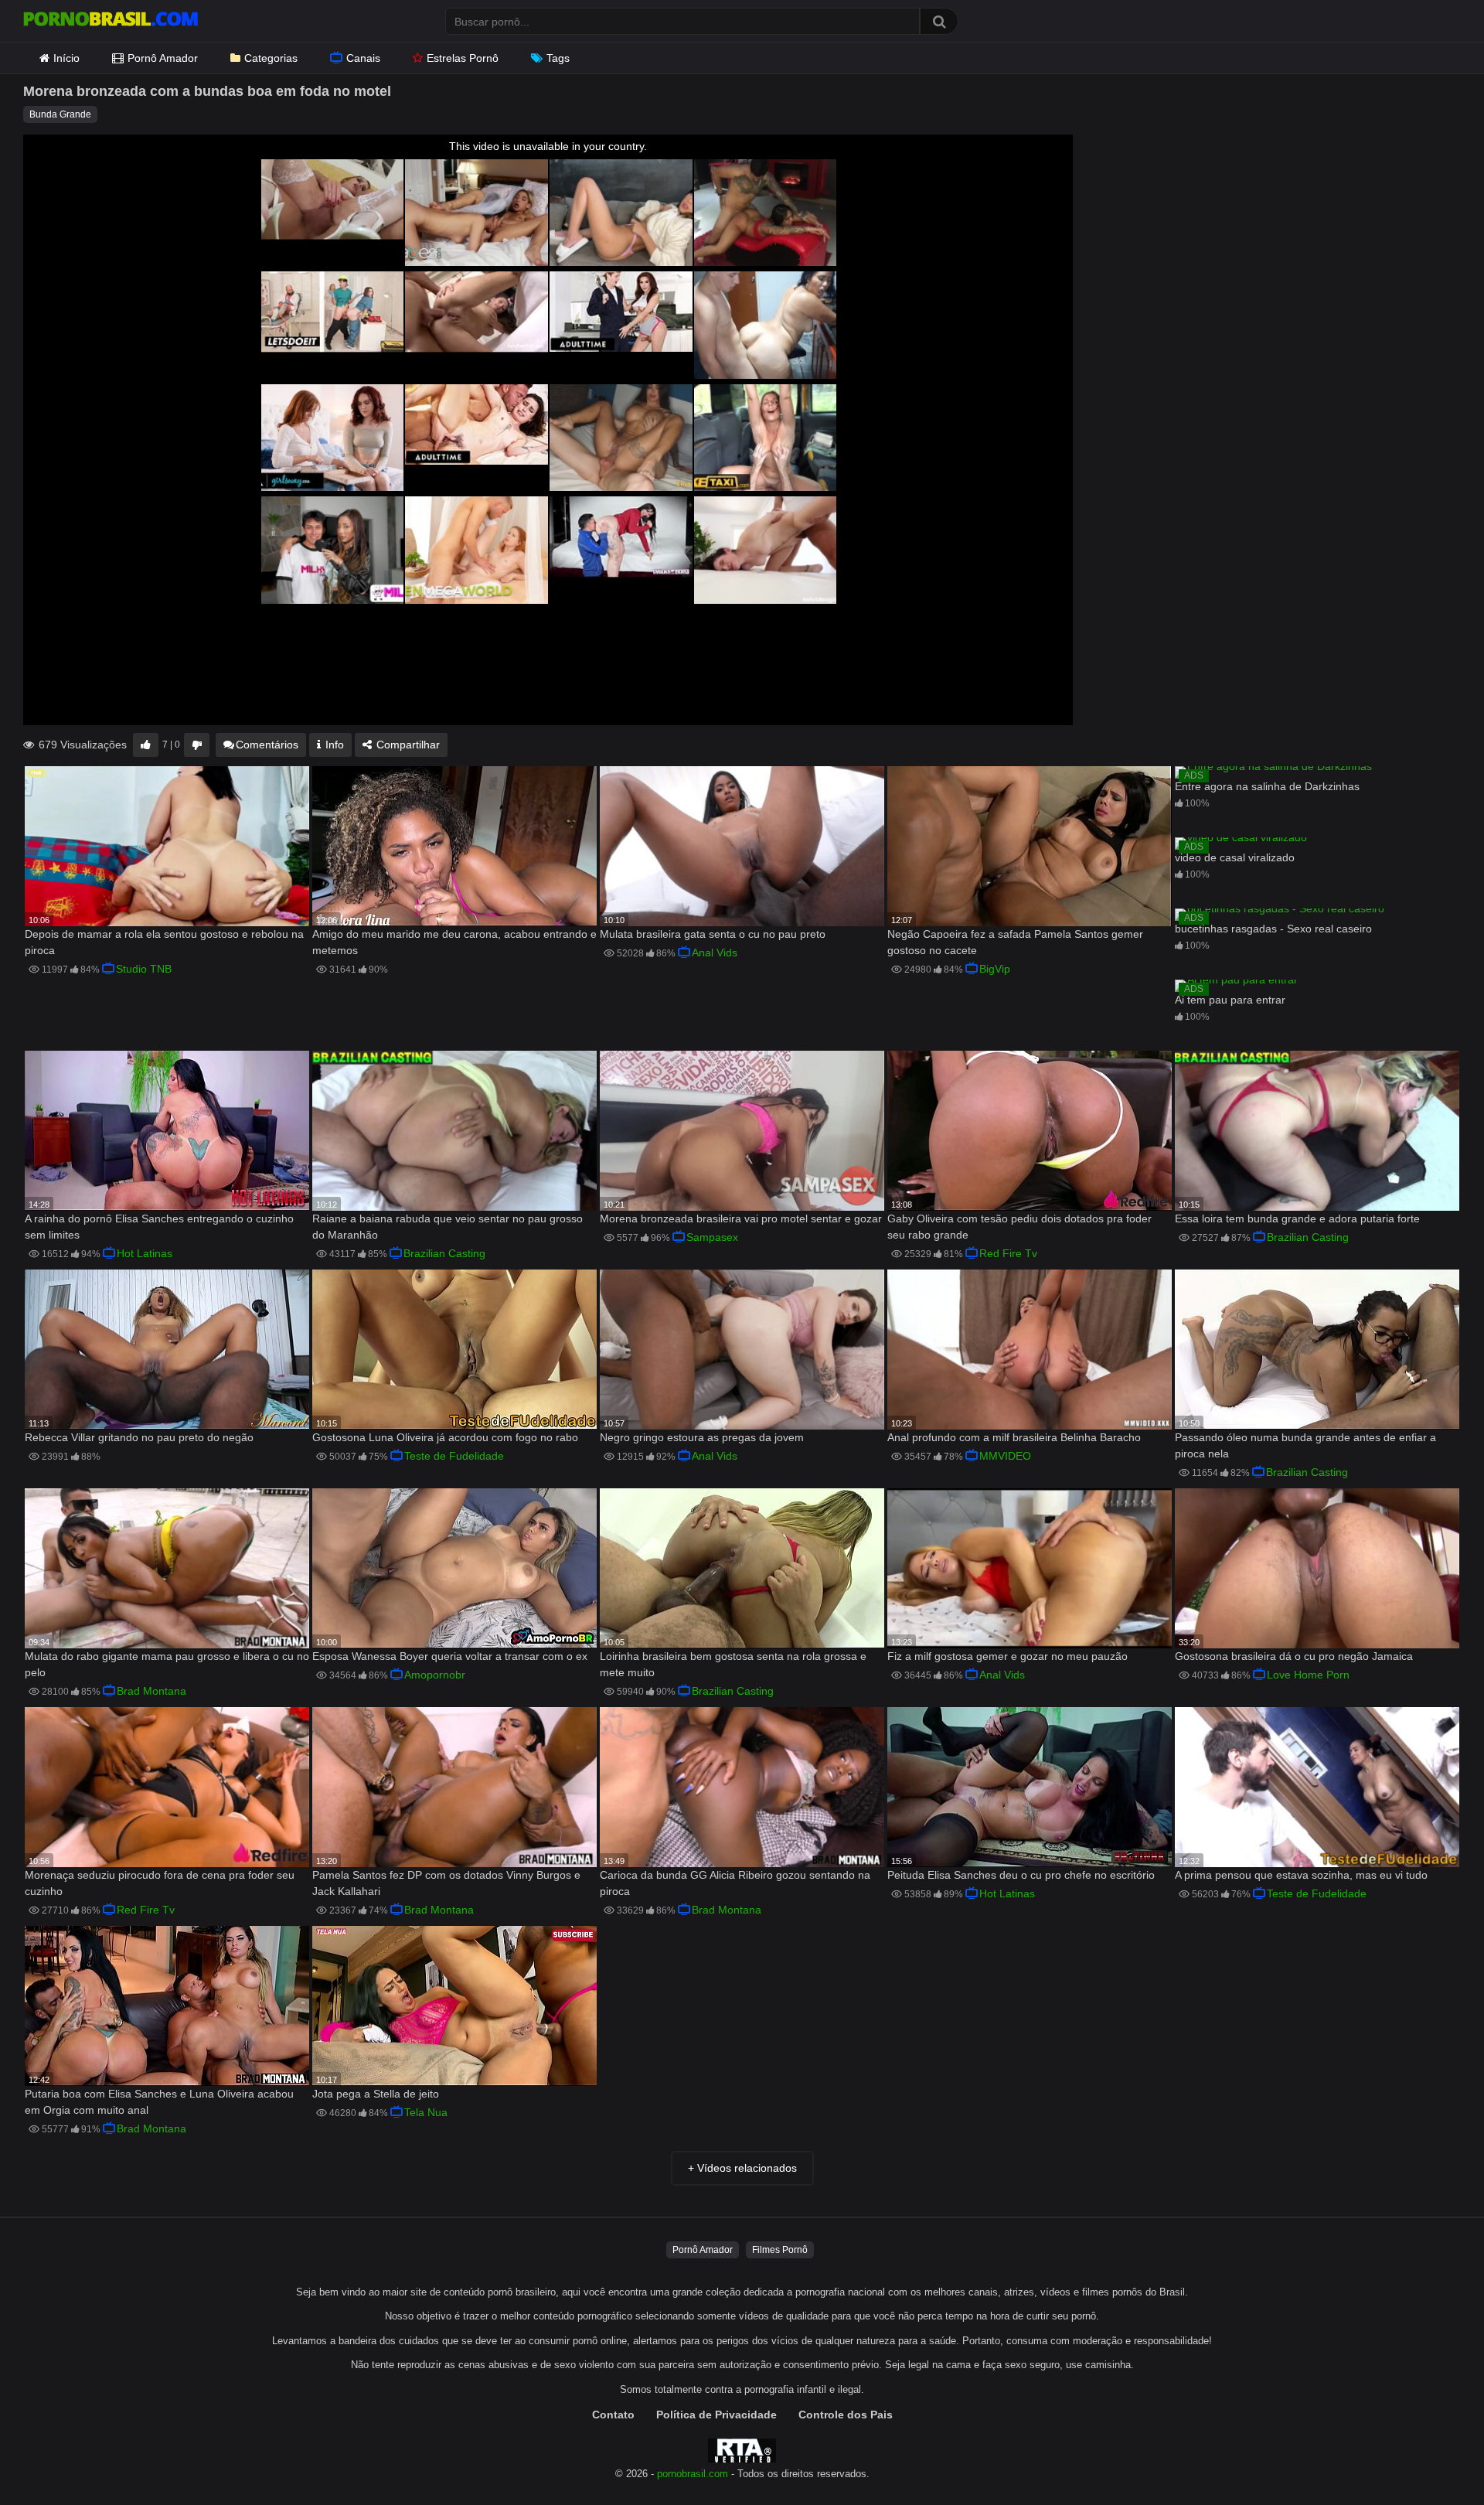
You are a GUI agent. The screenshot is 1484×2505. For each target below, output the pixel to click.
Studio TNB (144, 969)
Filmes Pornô (780, 2250)
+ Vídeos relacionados (742, 2168)
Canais (363, 58)
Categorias (271, 58)
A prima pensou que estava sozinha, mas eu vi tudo (1301, 1875)
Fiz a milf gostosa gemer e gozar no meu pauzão (1007, 1656)
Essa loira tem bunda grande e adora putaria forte (1297, 1218)
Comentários (267, 745)
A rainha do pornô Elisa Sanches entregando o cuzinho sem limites (159, 1227)
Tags (558, 58)
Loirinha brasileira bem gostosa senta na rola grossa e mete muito (733, 1664)
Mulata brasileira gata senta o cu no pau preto (713, 934)
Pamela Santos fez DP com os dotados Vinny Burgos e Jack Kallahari (446, 1883)
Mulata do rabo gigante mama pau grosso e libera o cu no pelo (167, 1664)
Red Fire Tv (1008, 1253)
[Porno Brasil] (111, 21)
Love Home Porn (1308, 1675)
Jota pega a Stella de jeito (376, 2094)
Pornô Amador (163, 58)
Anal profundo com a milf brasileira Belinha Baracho (1014, 1437)
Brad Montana (151, 1691)
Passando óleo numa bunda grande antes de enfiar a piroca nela (1305, 1445)
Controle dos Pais (846, 2415)
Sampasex (712, 1237)
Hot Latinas (145, 1253)
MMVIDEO (1005, 1456)
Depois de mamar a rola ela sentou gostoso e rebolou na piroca (164, 942)
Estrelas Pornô (463, 58)
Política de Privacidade (716, 2415)
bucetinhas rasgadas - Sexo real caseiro (1273, 929)
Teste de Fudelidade (454, 1456)
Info (333, 745)
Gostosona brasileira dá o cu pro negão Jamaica (1294, 1656)
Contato (613, 2415)
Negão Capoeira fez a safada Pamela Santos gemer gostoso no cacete (1015, 942)
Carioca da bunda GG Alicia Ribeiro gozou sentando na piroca (735, 1883)
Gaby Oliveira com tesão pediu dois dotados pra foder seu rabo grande (1019, 1227)
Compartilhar (407, 745)
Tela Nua (426, 2112)
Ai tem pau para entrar (1230, 1000)
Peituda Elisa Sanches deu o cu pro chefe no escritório (1021, 1875)
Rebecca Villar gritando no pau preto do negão (139, 1437)
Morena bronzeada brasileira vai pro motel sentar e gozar (741, 1218)
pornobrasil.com (693, 2474)
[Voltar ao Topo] (1432, 2458)
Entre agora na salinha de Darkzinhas (1267, 786)
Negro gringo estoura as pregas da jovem (702, 1437)
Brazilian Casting (444, 1253)
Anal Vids (715, 953)
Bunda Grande (60, 114)
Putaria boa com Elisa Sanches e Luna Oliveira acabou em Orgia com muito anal (159, 2102)
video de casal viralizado (1235, 857)
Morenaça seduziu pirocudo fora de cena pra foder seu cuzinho (160, 1883)
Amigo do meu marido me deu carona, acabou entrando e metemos (454, 942)
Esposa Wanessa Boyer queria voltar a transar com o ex (450, 1656)
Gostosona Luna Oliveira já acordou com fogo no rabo (445, 1437)
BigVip (995, 969)
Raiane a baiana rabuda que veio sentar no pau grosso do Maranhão (448, 1227)
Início (66, 58)
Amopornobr (435, 1675)
